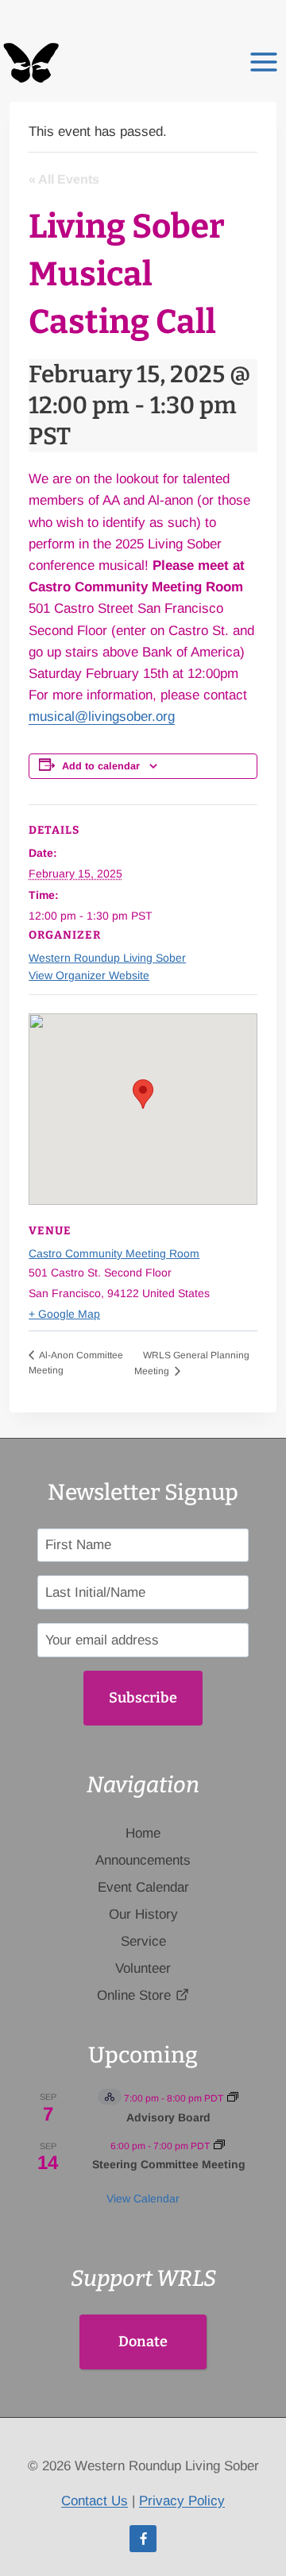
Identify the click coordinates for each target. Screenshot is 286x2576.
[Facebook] (143, 2539)
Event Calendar (143, 1887)
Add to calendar (101, 766)
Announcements (143, 1860)
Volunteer (143, 1968)
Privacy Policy (182, 2501)
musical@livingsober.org (102, 717)
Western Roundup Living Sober (107, 958)
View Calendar (143, 2198)
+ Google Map (64, 1314)
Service (143, 1941)
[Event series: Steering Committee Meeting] (219, 2146)
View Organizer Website (89, 975)
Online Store (134, 1995)
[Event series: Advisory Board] (233, 2098)
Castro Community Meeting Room (114, 1253)
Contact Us (95, 2501)
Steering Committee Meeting (169, 2164)
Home (143, 1833)
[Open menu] (263, 54)
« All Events (64, 179)
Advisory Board (168, 2117)
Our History (143, 1914)
